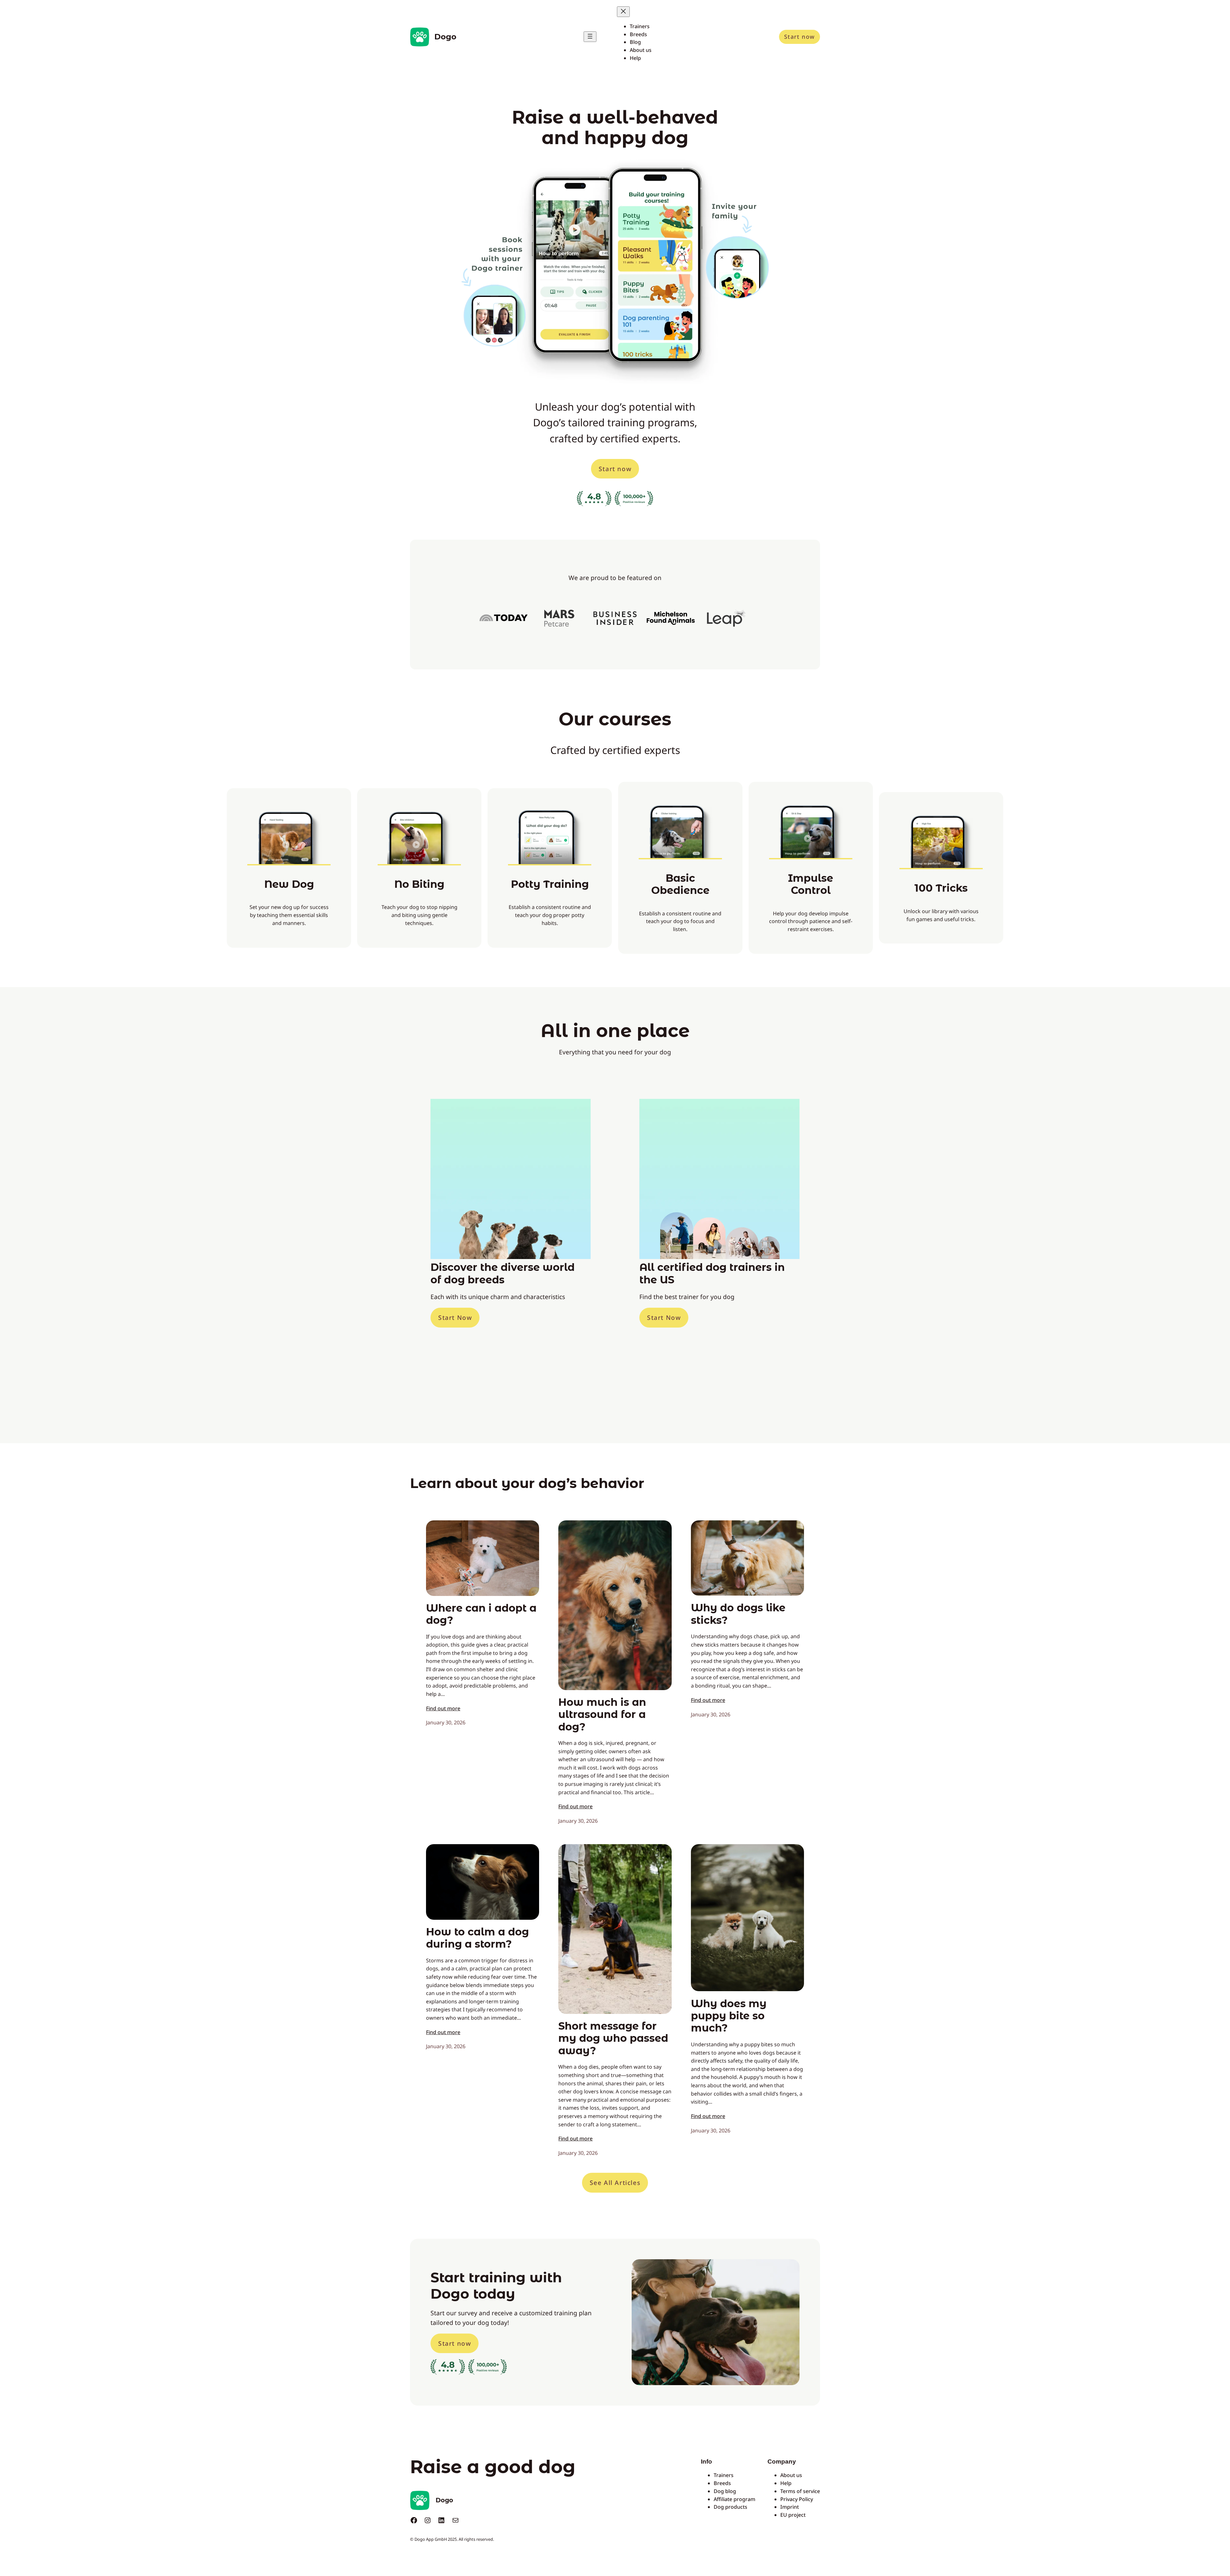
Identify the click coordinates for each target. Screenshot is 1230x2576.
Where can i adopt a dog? (481, 1614)
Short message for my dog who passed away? (613, 2038)
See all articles (615, 2183)
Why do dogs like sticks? (738, 1614)
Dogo (445, 37)
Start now (799, 37)
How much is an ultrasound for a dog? (602, 1715)
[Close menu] (623, 12)
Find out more (443, 1708)
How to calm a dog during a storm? (477, 1938)
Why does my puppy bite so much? (729, 2016)
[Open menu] (590, 37)
